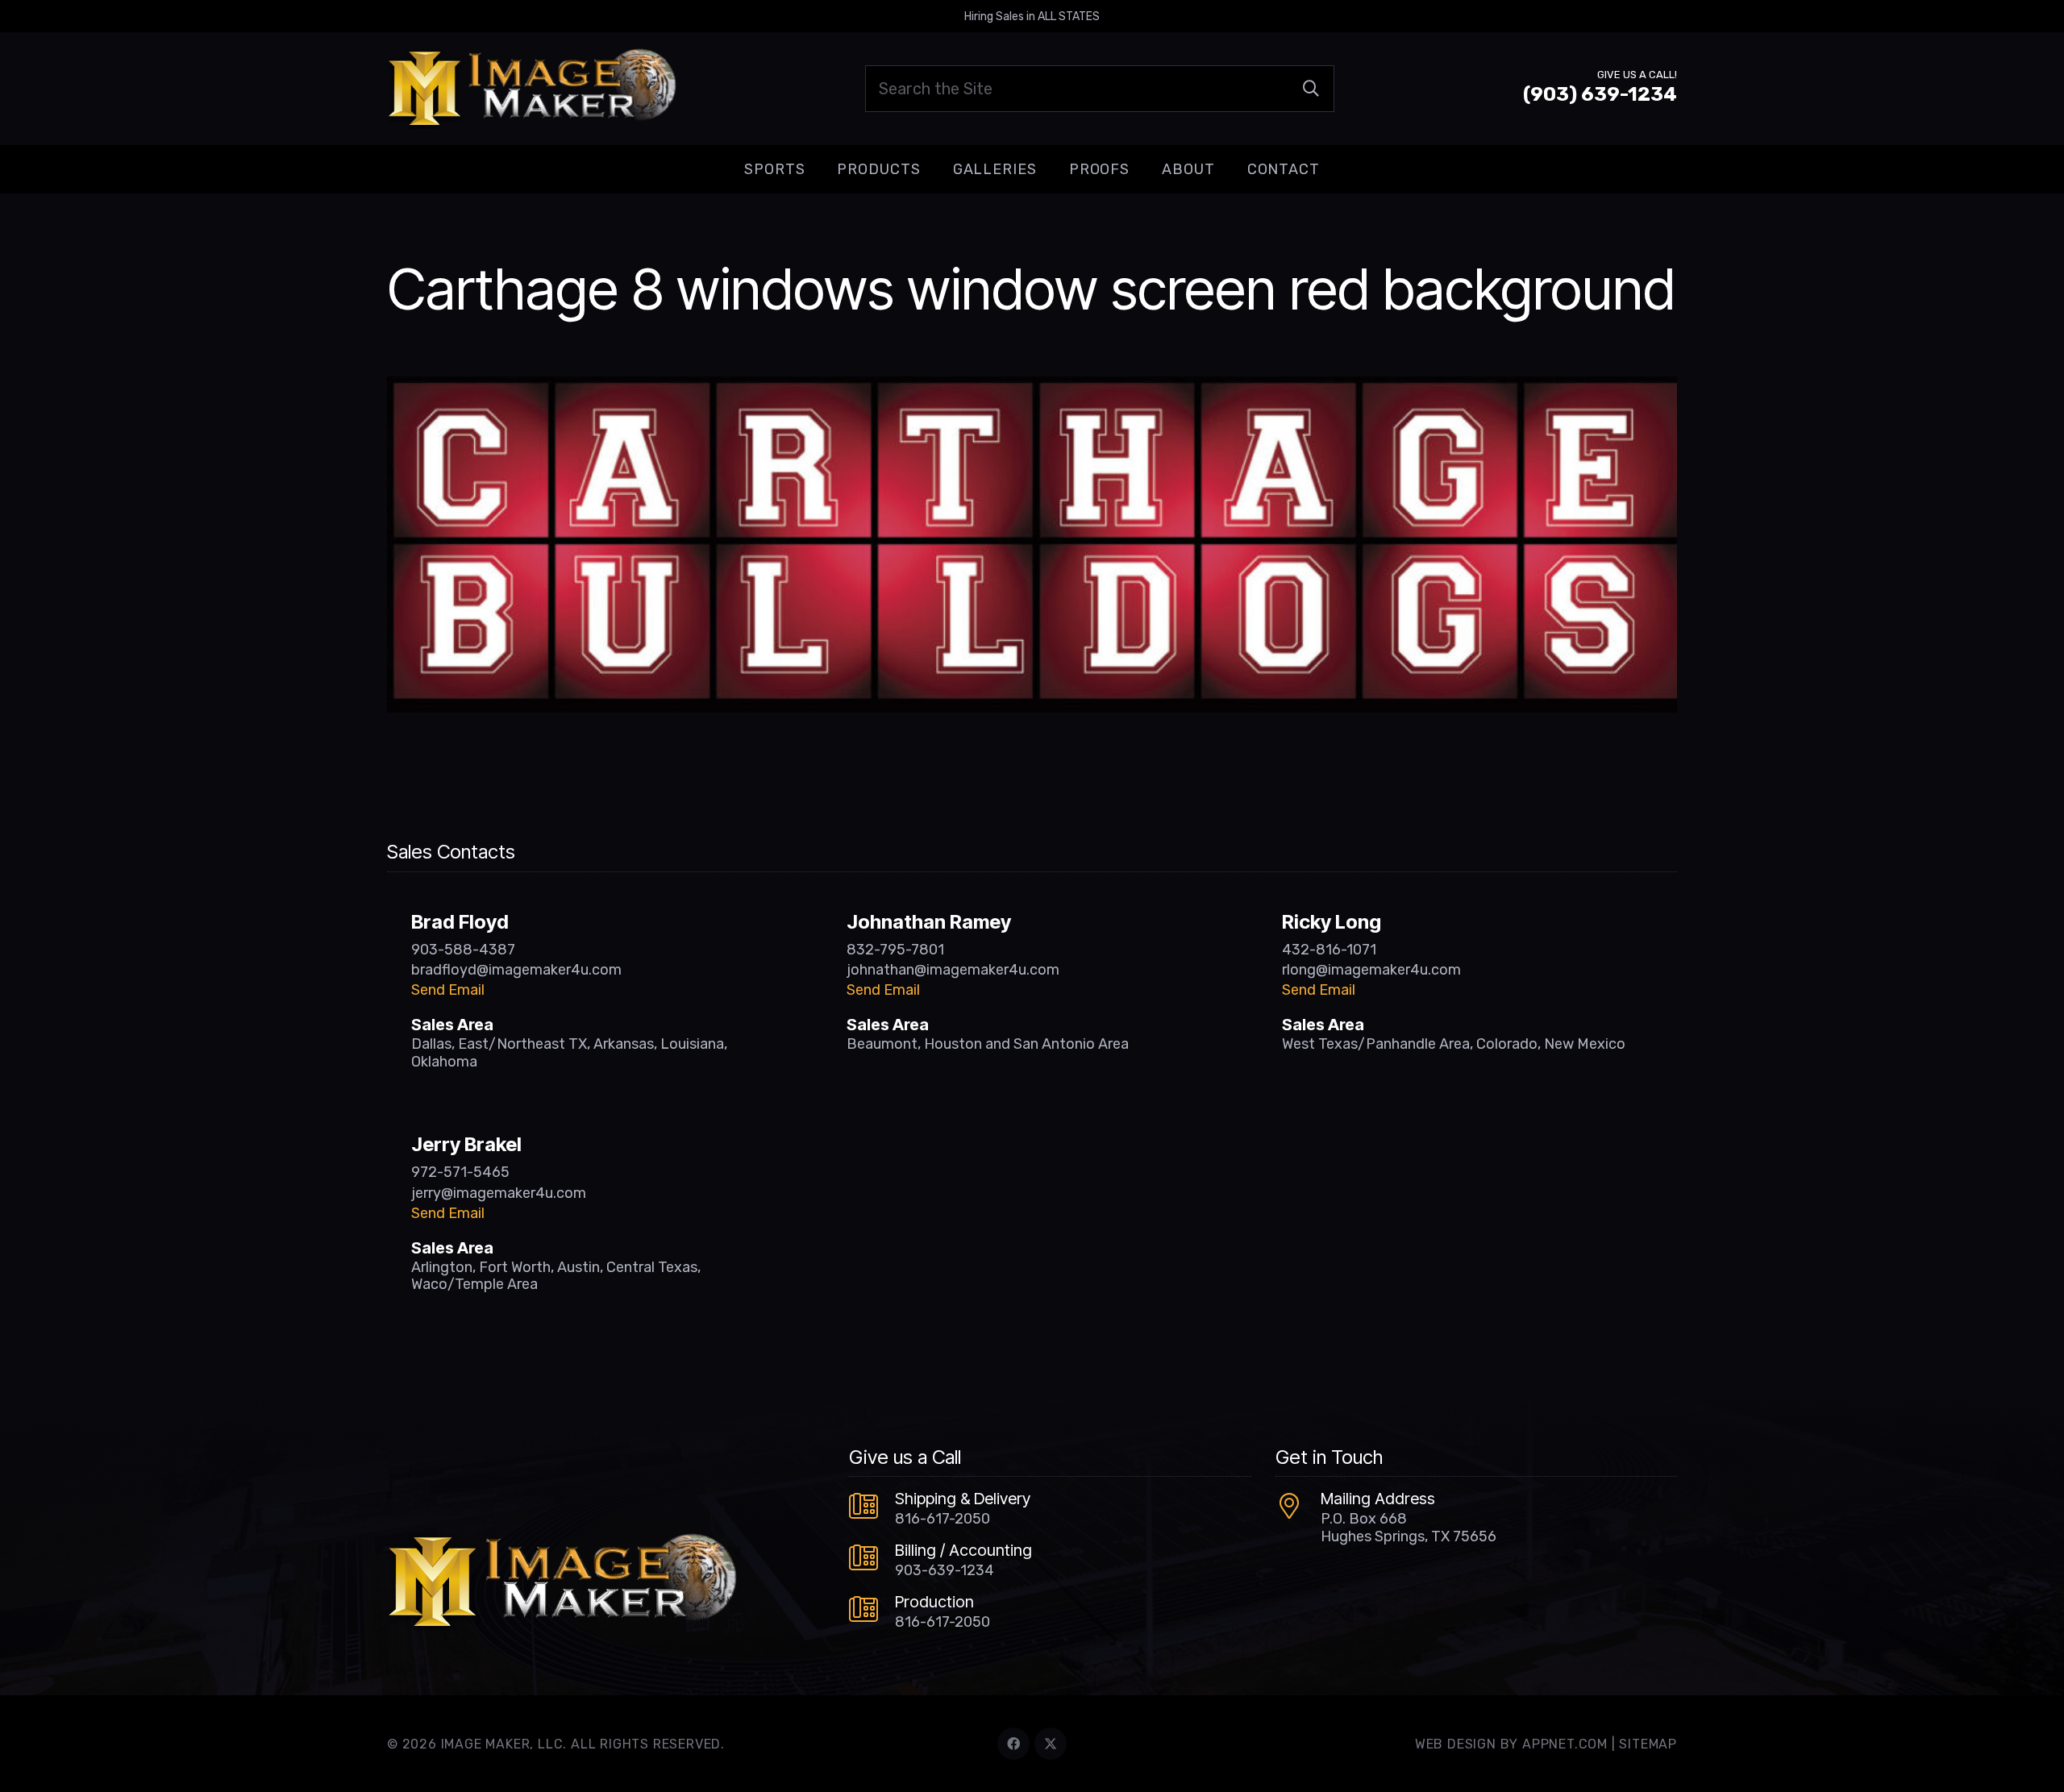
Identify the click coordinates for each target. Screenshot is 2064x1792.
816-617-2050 (943, 1519)
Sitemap (1648, 1744)
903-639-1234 (945, 1570)
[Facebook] (1013, 1744)
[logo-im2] (532, 89)
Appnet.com (1565, 1744)
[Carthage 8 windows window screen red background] (1032, 388)
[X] (1051, 1744)
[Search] (1311, 89)
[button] (818, 169)
